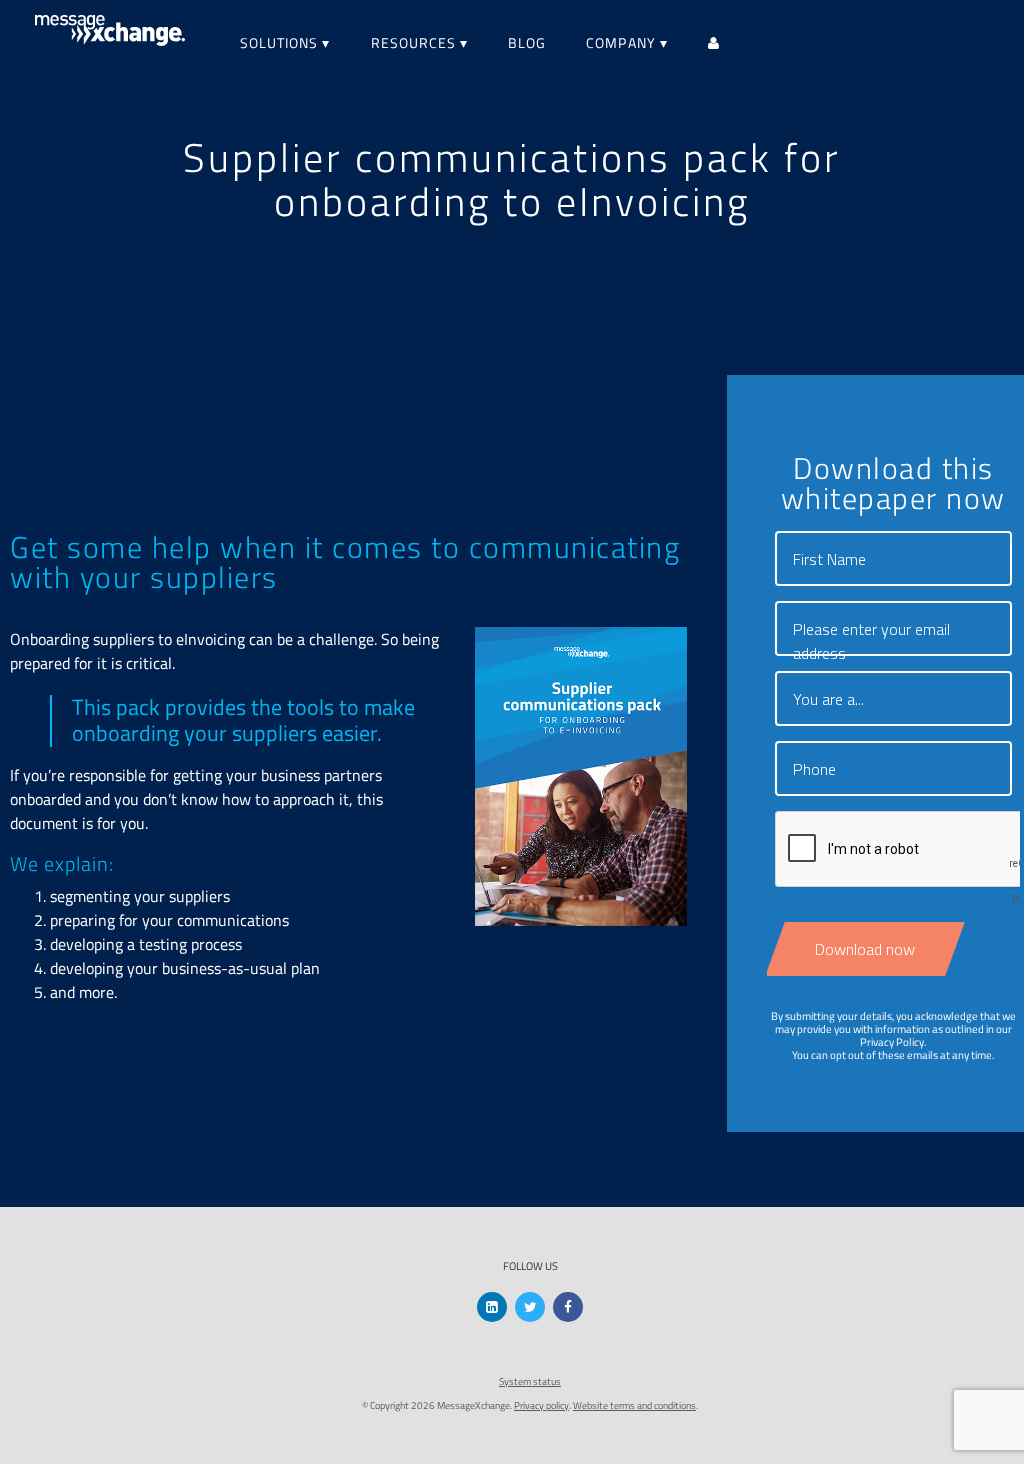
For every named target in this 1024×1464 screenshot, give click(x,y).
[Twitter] (530, 1307)
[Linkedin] (492, 1307)
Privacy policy (541, 1405)
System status (530, 1381)
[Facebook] (568, 1307)
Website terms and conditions (634, 1405)
